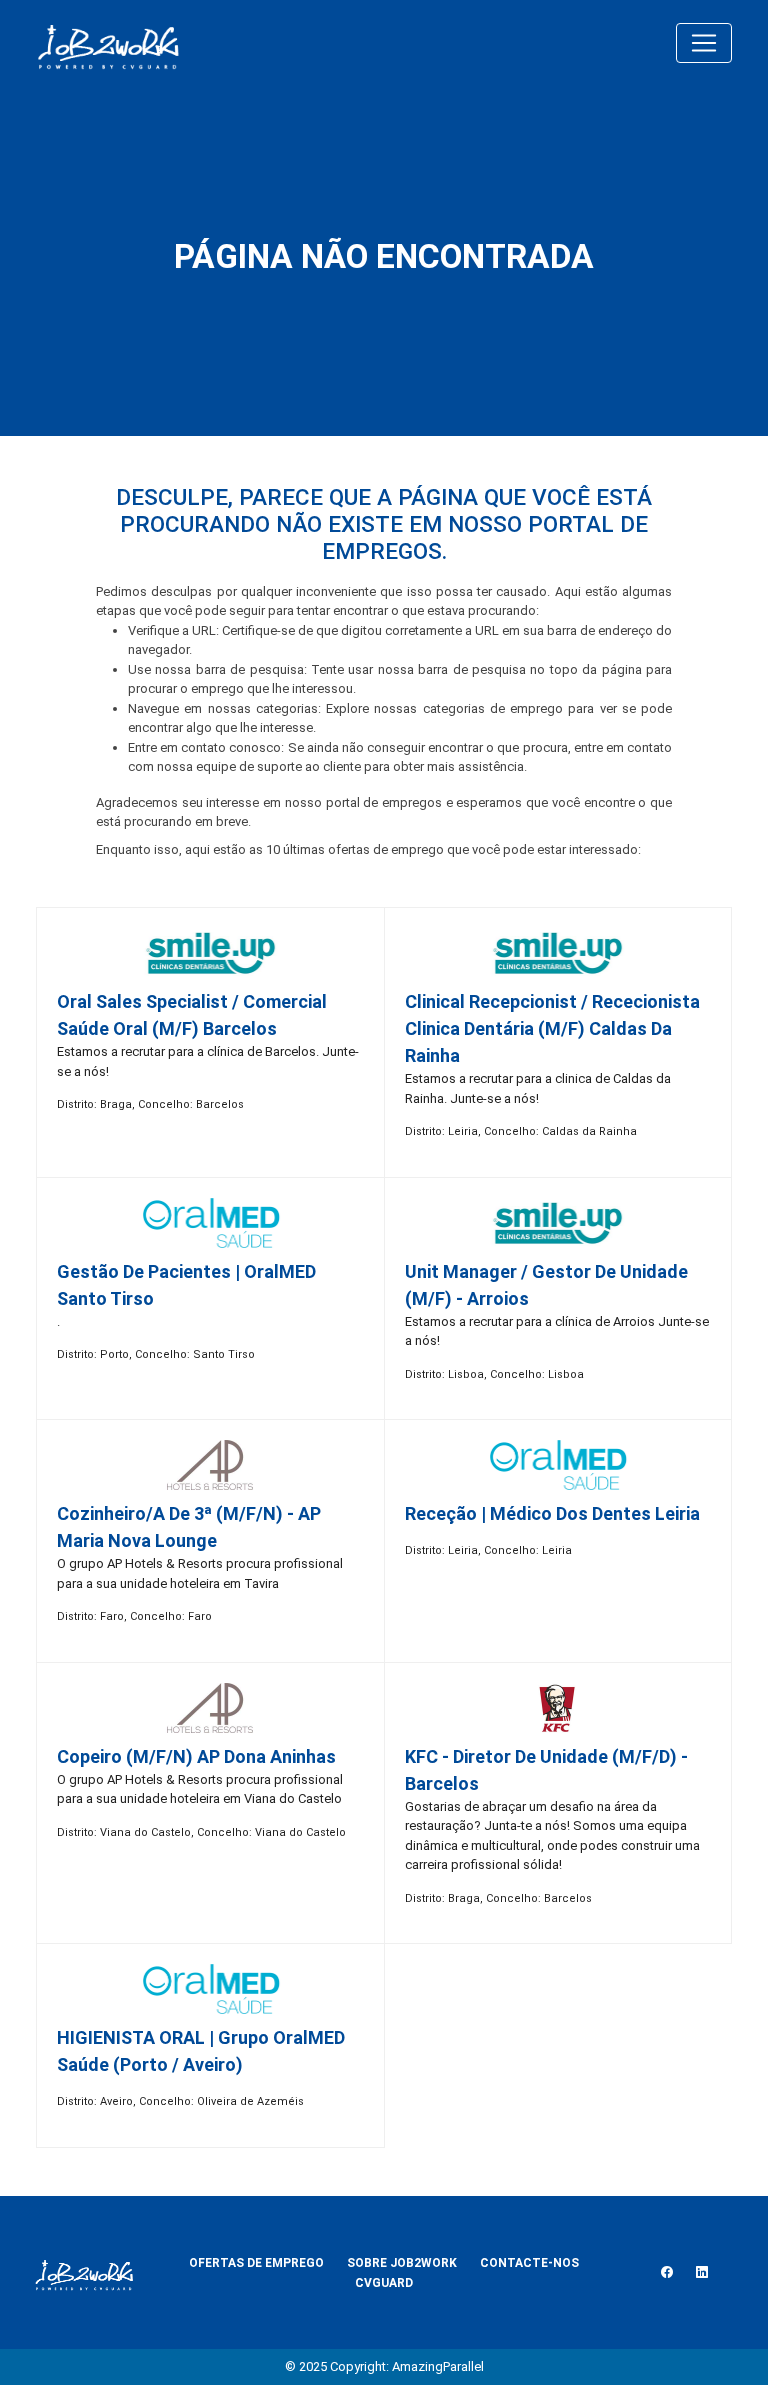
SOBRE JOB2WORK (402, 2263)
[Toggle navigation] (704, 43)
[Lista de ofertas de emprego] (108, 43)
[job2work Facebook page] (667, 2273)
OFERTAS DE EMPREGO (256, 2263)
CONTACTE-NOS (529, 2263)
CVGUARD (384, 2283)
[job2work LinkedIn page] (702, 2273)
